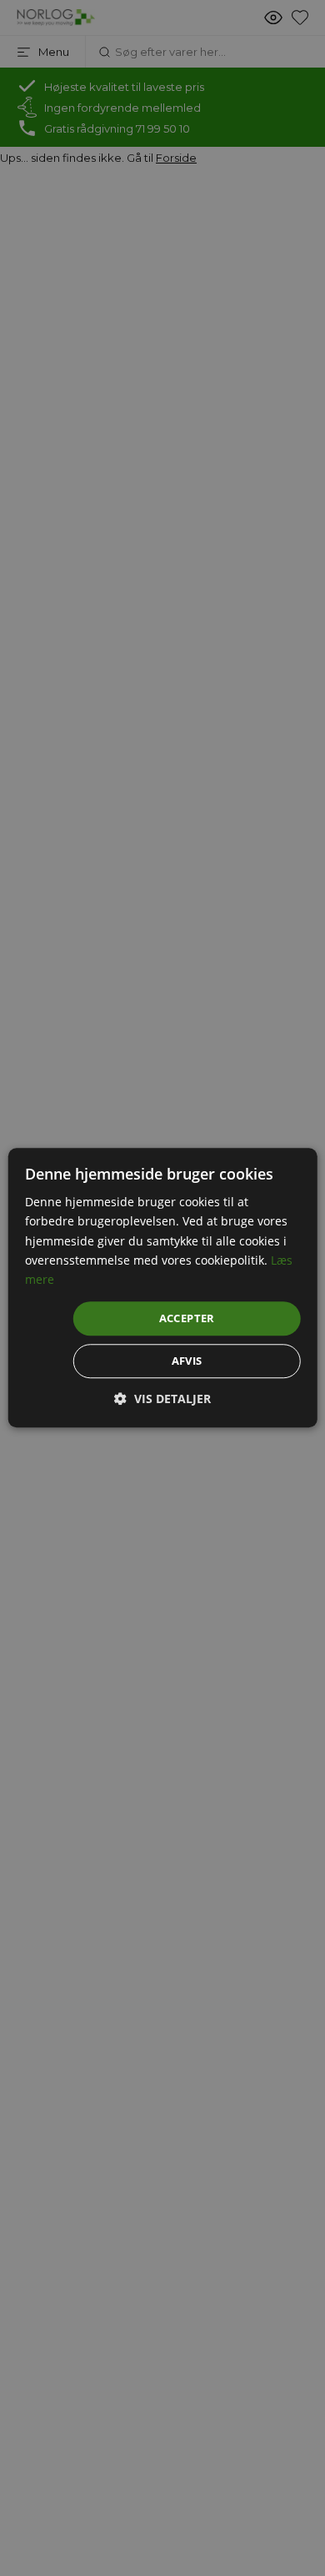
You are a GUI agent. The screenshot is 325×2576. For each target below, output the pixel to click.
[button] (162, 1399)
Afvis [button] (187, 1361)
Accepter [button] (187, 1318)
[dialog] (162, 1288)
